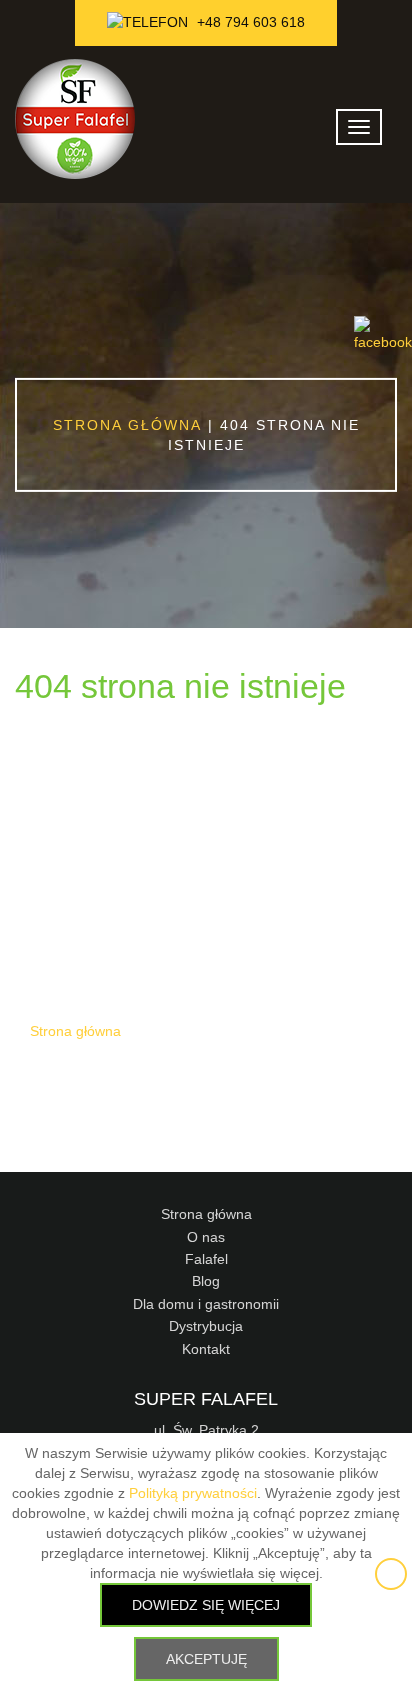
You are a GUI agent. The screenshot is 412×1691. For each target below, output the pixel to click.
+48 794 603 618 (249, 22)
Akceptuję (206, 1659)
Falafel (206, 1259)
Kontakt (206, 1349)
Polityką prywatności (193, 1493)
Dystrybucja (206, 1326)
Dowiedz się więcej (206, 1605)
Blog (206, 1281)
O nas (206, 1237)
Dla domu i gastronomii (206, 1304)
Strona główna (127, 425)
